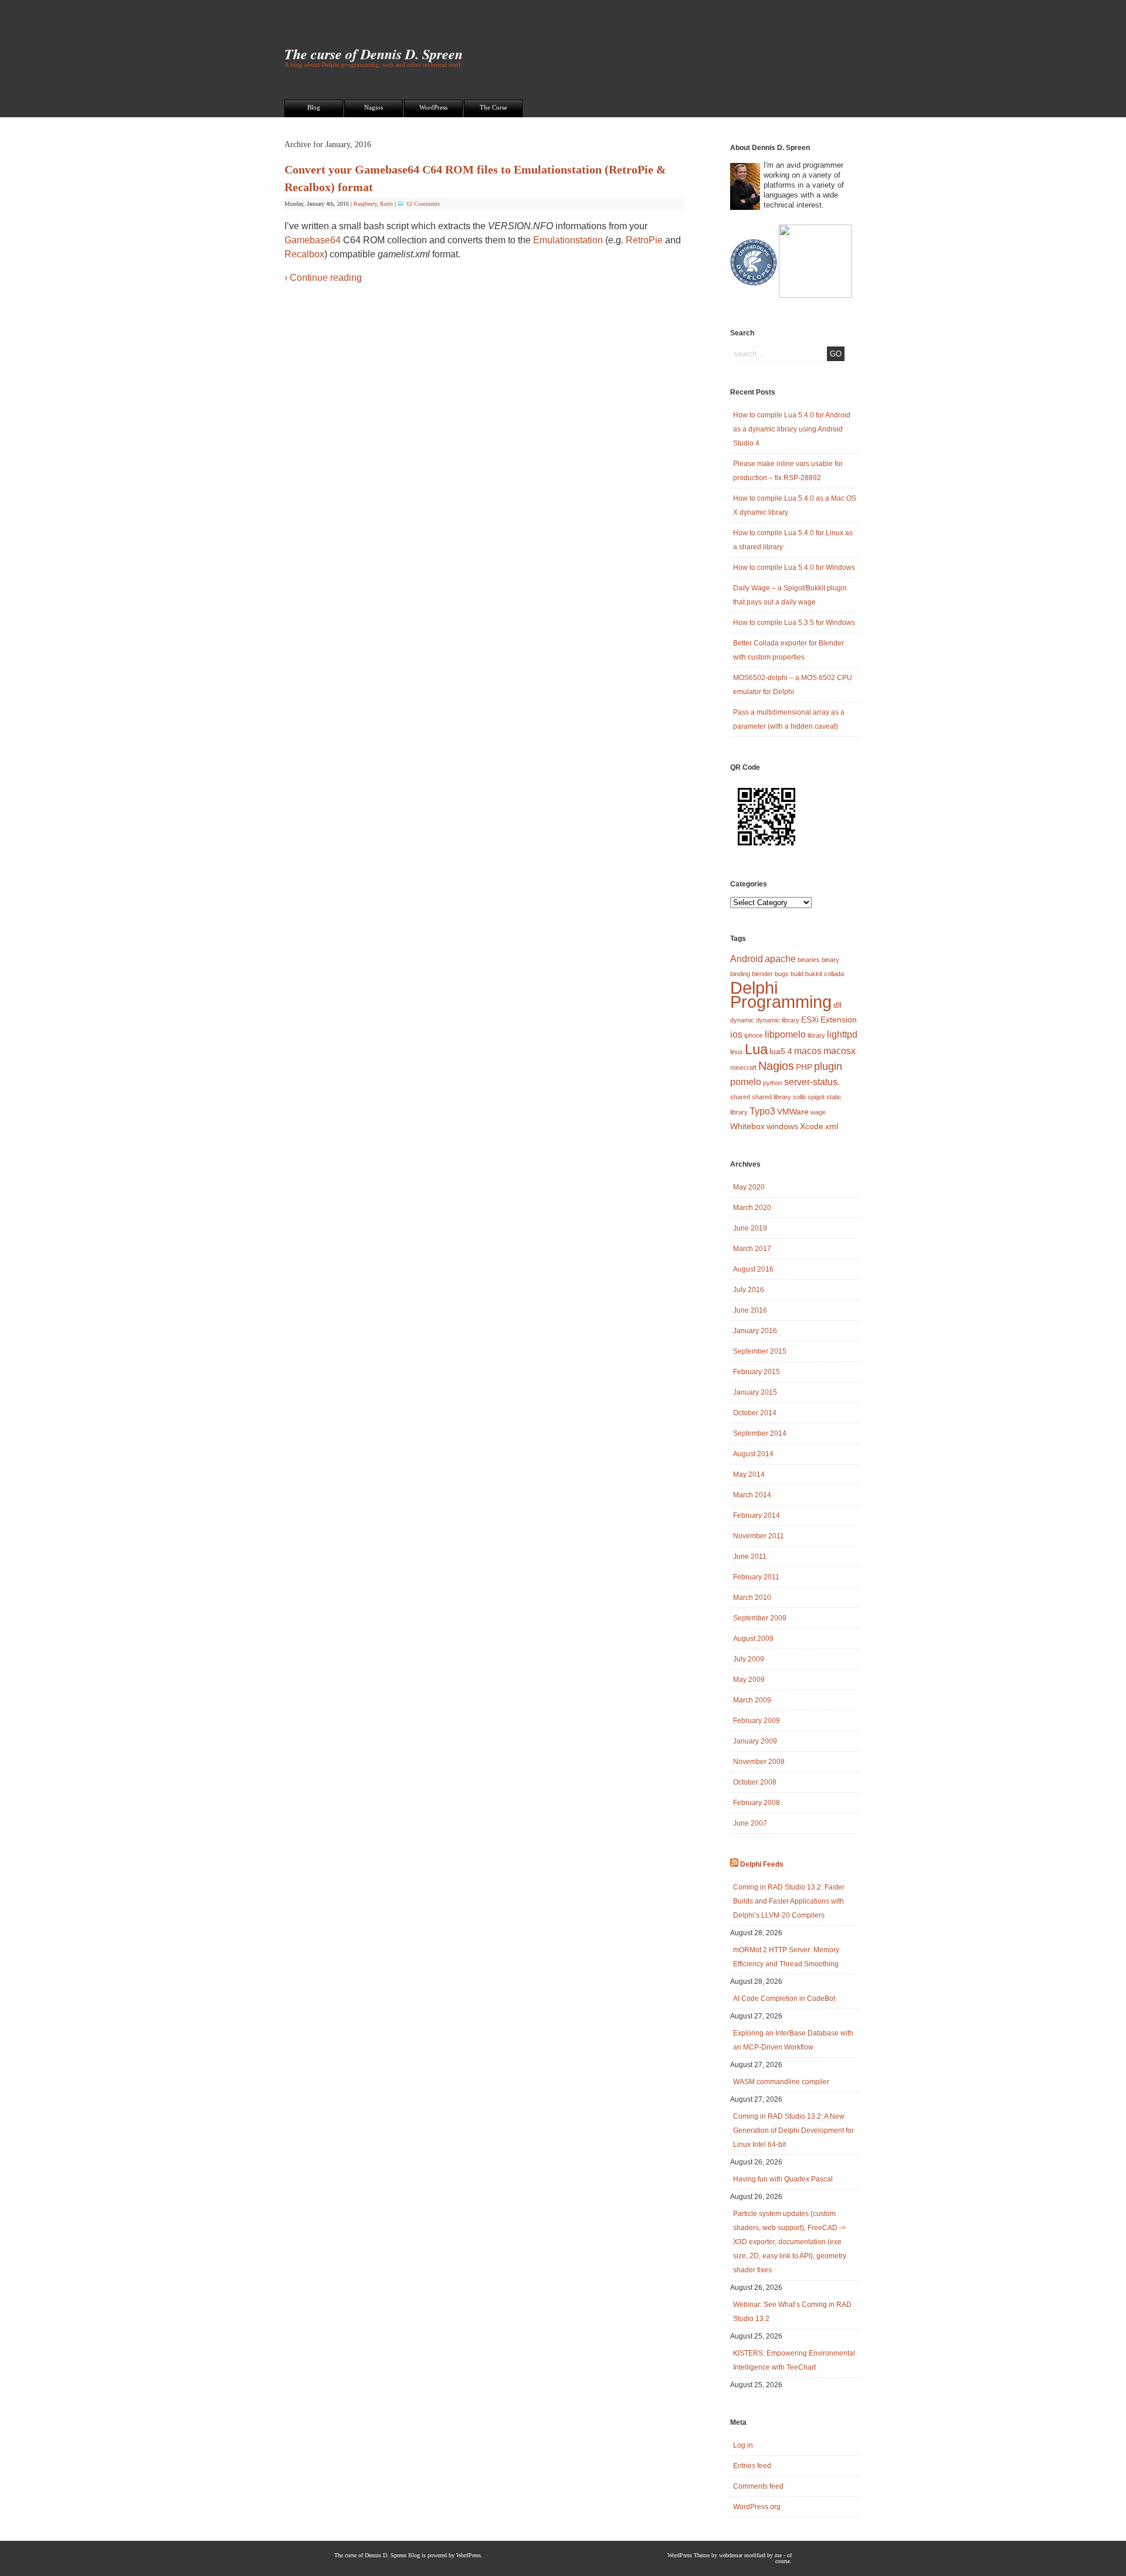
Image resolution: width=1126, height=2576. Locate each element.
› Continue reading (323, 278)
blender (762, 974)
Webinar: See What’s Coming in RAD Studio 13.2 (792, 2312)
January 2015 (755, 1392)
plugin (828, 1066)
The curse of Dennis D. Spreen (374, 54)
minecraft (743, 1068)
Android (747, 959)
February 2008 (757, 1803)
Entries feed (752, 2466)
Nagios (374, 107)
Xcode (812, 1126)
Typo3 (762, 1111)
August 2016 (753, 1269)
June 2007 (750, 1823)
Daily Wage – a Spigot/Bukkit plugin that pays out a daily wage (790, 595)
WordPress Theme (689, 2555)
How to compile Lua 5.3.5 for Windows (794, 623)
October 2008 (755, 1782)
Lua (756, 1049)
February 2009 (757, 1721)
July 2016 (749, 1290)
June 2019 (750, 1228)
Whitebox (747, 1126)
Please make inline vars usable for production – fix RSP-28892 (788, 471)
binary (830, 960)
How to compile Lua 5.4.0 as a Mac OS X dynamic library (795, 505)
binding (740, 974)
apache (780, 959)
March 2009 (752, 1700)
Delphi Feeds (762, 1864)
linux (737, 1052)
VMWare (793, 1112)
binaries (809, 960)
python (773, 1083)
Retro (386, 204)
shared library (771, 1097)
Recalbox (304, 254)
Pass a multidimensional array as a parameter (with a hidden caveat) (789, 719)
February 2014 (757, 1515)
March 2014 (752, 1495)
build (797, 974)
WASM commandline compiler (781, 2082)
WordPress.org (757, 2507)
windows (782, 1126)
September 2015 (760, 1351)
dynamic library (778, 1020)
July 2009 (749, 1659)
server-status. (812, 1082)
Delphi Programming (781, 995)
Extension (839, 1019)
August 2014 (753, 1454)
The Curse (494, 107)
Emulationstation (568, 240)
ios (736, 1034)
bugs (782, 974)
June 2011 (750, 1557)
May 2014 (749, 1474)
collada (834, 974)
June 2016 (750, 1310)
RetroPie (644, 240)
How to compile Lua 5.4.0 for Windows (794, 567)
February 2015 (757, 1372)
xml (832, 1126)
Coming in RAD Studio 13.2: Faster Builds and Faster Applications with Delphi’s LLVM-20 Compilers (789, 1901)
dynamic (742, 1020)
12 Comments (423, 204)
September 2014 (760, 1433)
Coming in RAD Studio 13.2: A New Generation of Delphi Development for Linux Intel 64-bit (793, 2130)
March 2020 (752, 1208)
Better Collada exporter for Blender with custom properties (788, 650)
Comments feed (758, 2486)
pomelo (746, 1082)
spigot (816, 1097)
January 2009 (755, 1741)
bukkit (814, 974)
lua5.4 (781, 1051)
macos (808, 1051)
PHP (804, 1067)
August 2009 (753, 1639)
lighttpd (842, 1034)
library (816, 1035)
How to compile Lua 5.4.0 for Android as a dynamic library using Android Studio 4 (792, 429)
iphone (754, 1035)
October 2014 (755, 1413)
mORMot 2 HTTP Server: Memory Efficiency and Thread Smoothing (786, 1957)
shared (740, 1097)
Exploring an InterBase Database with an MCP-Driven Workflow (793, 2040)
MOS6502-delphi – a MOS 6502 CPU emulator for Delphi (793, 685)
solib (799, 1097)
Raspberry (365, 204)
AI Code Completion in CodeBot (784, 1999)
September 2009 (760, 1618)
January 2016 (755, 1331)
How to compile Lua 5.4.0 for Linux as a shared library (793, 540)
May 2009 (749, 1680)
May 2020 (749, 1187)
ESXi (810, 1019)
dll (837, 1005)
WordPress (433, 107)
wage (818, 1112)
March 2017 (752, 1249)
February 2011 (756, 1577)
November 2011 (759, 1536)
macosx (840, 1051)
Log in (743, 2445)
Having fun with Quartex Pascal (783, 2179)
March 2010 (752, 1598)
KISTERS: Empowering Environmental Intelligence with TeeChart (794, 2360)
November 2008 (759, 1762)
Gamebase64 (313, 240)
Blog (314, 107)
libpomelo (785, 1034)
